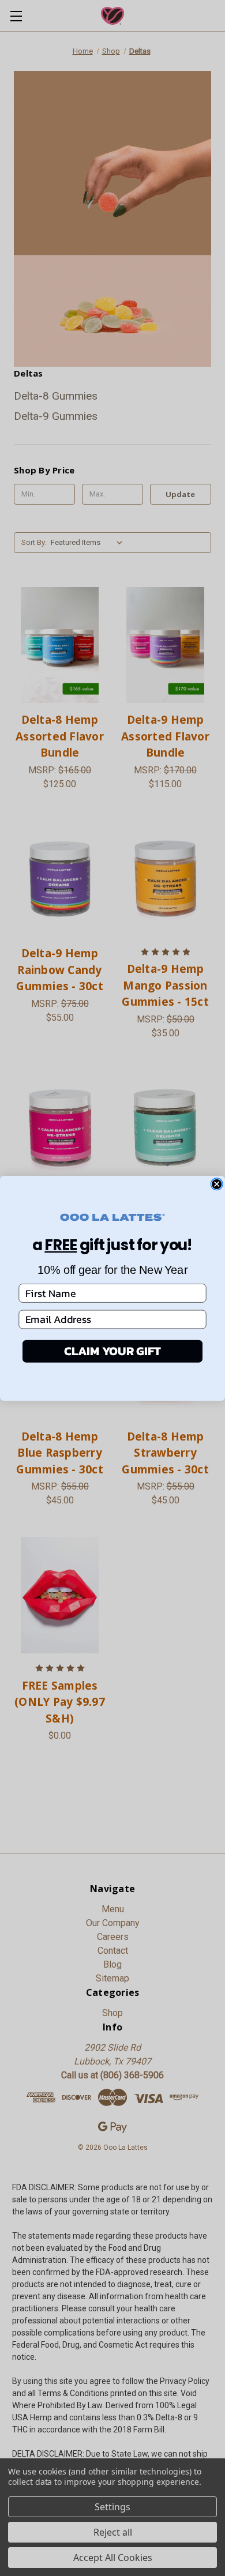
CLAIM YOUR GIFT (112, 1351)
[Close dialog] (217, 1184)
